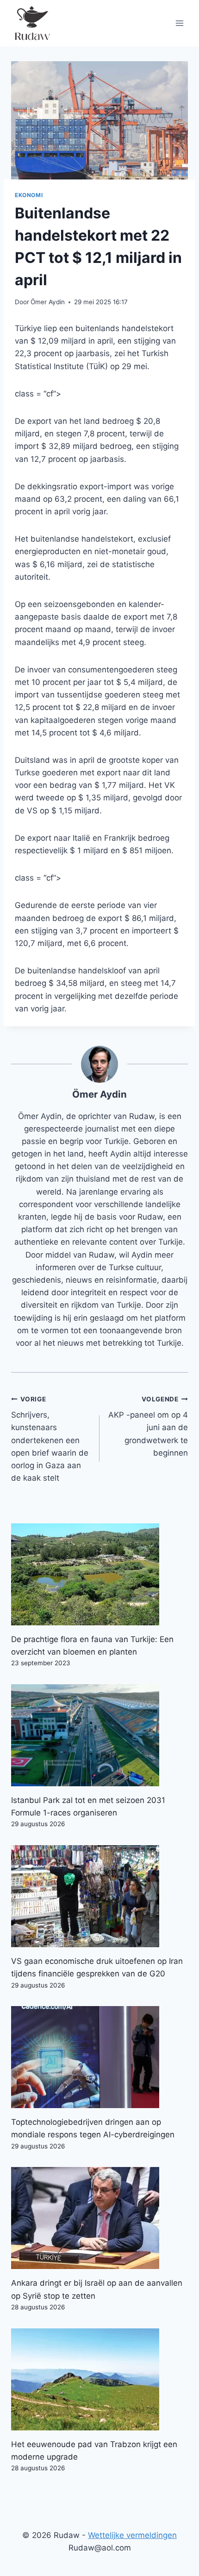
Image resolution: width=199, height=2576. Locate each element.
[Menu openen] (179, 23)
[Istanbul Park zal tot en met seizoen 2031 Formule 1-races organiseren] (99, 1735)
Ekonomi (29, 195)
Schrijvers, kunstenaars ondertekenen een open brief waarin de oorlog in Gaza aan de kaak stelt (50, 1439)
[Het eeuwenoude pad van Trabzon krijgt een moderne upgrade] (99, 2379)
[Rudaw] (32, 23)
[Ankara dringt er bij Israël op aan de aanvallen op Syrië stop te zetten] (99, 2218)
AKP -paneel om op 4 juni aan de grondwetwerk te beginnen (148, 1426)
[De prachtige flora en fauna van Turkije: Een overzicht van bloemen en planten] (99, 1574)
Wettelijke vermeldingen (132, 2535)
